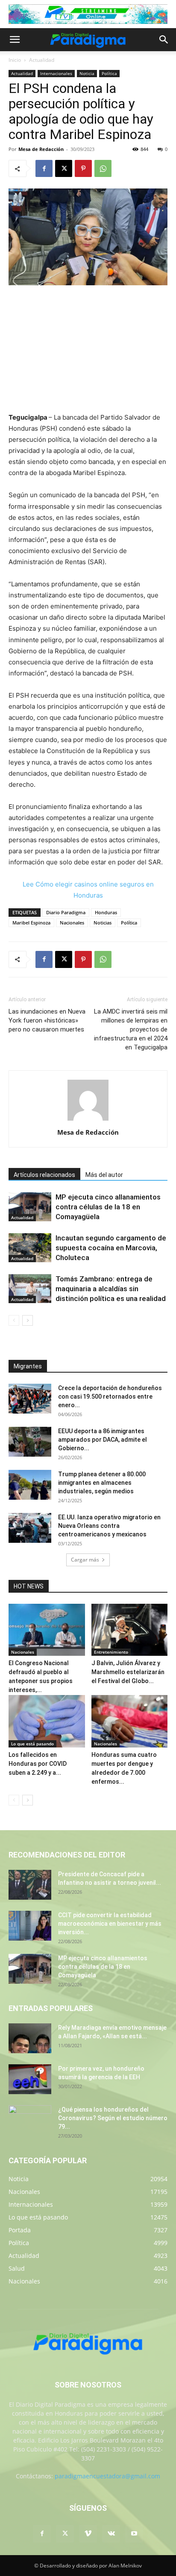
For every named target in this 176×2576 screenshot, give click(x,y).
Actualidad (42, 60)
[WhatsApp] (103, 168)
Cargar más (85, 1560)
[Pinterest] (83, 168)
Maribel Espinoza (31, 923)
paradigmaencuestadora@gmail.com (107, 2476)
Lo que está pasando (32, 1744)
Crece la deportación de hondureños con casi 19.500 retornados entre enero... (110, 1397)
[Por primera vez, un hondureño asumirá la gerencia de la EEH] (30, 2079)
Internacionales (56, 73)
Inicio (15, 60)
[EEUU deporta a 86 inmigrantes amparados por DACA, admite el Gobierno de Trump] (30, 1442)
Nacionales (72, 923)
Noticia (87, 73)
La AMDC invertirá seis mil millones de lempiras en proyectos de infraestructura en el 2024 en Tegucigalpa (131, 1029)
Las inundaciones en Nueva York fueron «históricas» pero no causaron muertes (47, 1020)
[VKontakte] (111, 2534)
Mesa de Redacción (41, 149)
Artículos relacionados (44, 1175)
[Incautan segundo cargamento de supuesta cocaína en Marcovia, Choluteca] (30, 1248)
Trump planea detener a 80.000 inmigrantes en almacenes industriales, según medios (102, 1483)
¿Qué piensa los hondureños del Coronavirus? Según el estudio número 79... (113, 2118)
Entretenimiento (111, 1652)
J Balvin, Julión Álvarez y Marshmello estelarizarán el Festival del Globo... (128, 1672)
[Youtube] (134, 2534)
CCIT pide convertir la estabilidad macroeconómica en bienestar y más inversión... (110, 1924)
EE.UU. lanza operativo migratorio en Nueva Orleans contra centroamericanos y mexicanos (109, 1526)
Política (109, 73)
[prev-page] (14, 1320)
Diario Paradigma (66, 912)
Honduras (106, 912)
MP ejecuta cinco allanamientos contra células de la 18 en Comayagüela (108, 1207)
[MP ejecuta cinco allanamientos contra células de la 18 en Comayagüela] (30, 1207)
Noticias (103, 923)
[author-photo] (88, 1120)
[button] (15, 40)
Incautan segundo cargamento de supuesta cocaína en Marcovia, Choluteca (111, 1248)
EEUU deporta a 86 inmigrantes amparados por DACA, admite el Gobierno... (103, 1440)
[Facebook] (44, 168)
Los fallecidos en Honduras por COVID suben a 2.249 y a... (38, 1764)
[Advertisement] (88, 350)
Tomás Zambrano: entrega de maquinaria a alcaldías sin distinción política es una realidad (111, 1289)
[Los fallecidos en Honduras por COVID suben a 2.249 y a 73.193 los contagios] (47, 1721)
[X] (64, 168)
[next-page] (28, 1320)
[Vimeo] (88, 2534)
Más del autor (104, 1175)
